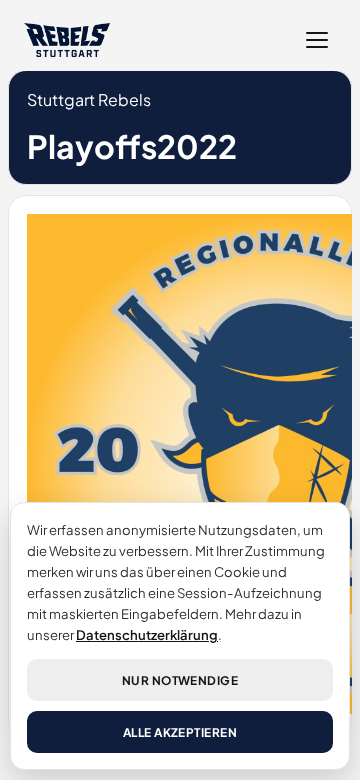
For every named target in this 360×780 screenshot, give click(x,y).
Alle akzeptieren (180, 732)
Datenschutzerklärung (147, 634)
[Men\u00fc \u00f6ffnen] (317, 40)
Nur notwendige (180, 680)
